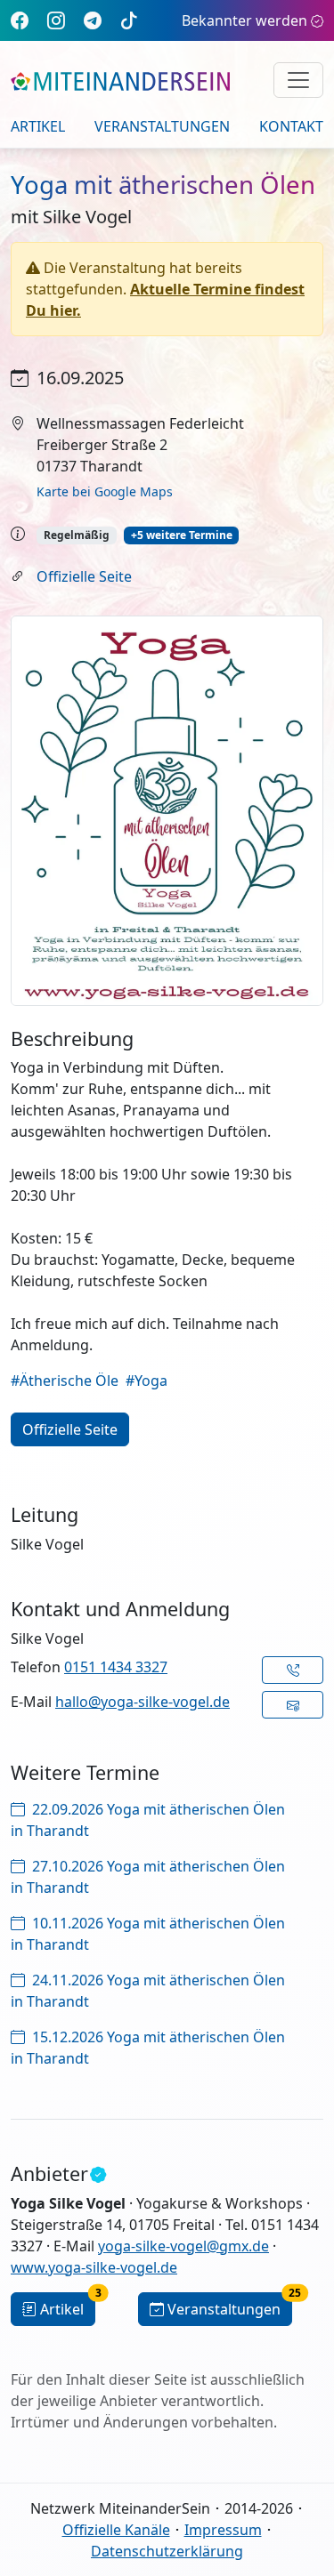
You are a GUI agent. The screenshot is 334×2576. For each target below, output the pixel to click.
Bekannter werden (244, 20)
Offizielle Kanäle (116, 2530)
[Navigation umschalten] (298, 80)
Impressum (223, 2530)
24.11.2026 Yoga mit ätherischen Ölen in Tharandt (148, 1991)
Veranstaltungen (162, 126)
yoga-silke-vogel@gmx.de (183, 2246)
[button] (293, 1670)
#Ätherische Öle (65, 1381)
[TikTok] (129, 20)
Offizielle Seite (84, 576)
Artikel (38, 126)
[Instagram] (56, 20)
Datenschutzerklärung (167, 2551)
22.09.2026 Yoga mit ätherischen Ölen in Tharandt (148, 1820)
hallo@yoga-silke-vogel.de (143, 1702)
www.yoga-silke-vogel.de (94, 2267)
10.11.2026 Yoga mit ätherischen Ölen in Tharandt (148, 1934)
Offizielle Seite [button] (70, 1429)
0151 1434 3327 (116, 1667)
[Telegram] (93, 20)
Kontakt (291, 126)
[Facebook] (20, 20)
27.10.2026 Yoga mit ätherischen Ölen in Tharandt (148, 1877)
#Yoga (147, 1381)
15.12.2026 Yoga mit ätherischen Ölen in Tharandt (148, 2048)
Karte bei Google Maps (105, 491)
